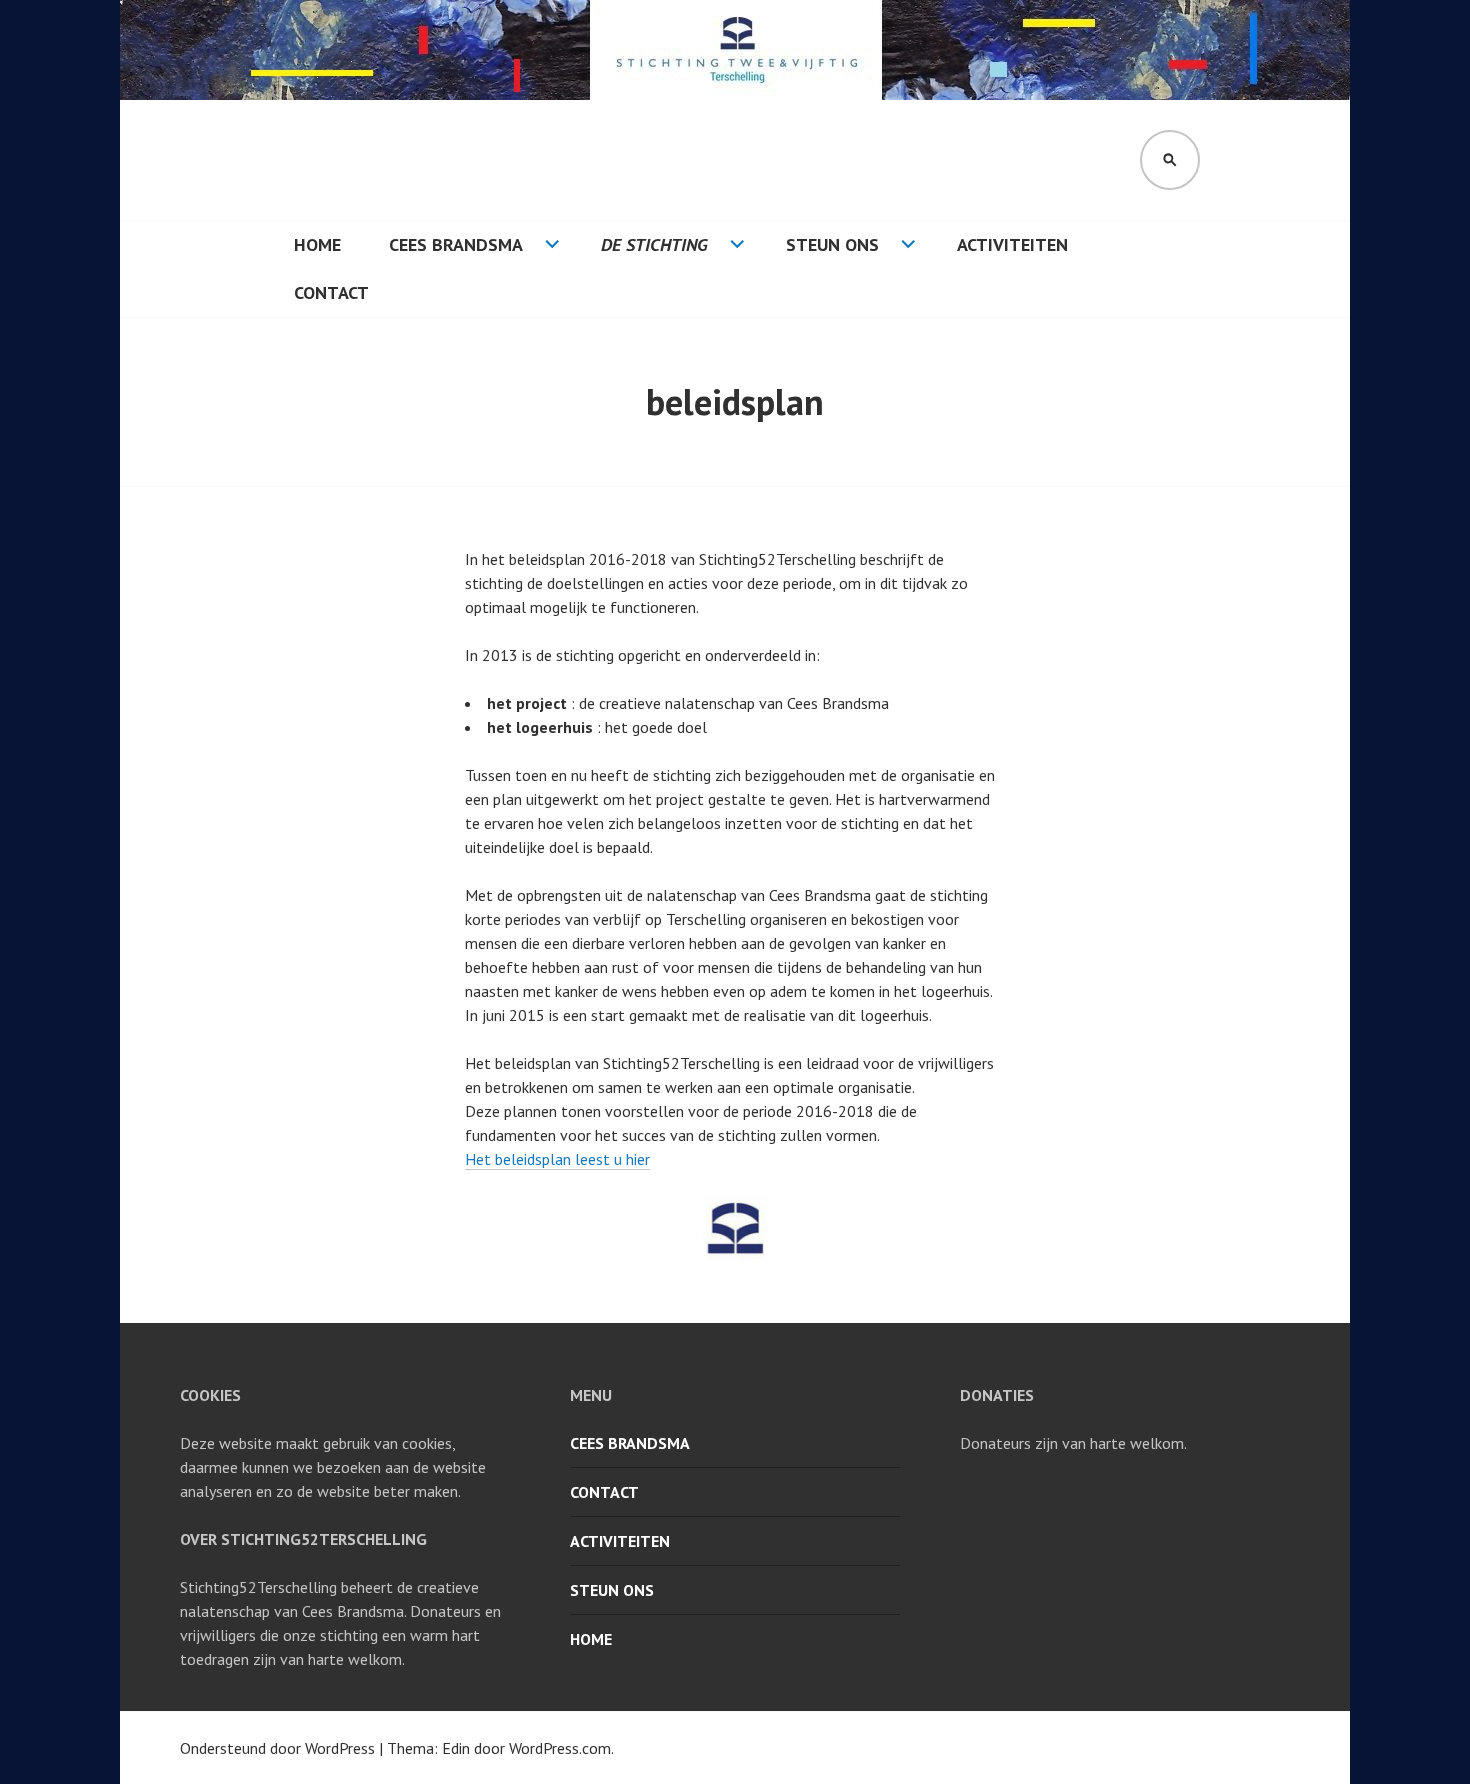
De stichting (654, 244)
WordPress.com (560, 1748)
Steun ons (832, 244)
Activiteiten (1012, 244)
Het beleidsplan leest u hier (557, 1159)
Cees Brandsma (456, 244)
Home (317, 244)
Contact (331, 292)
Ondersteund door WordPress (277, 1748)
